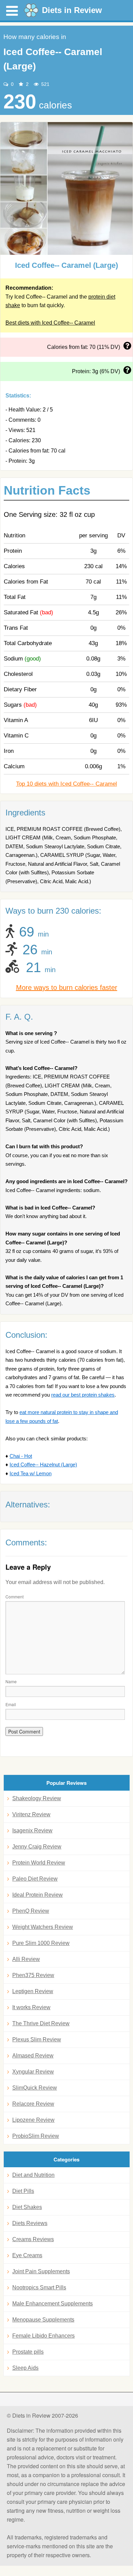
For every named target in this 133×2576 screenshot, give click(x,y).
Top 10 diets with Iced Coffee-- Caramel (66, 784)
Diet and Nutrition (33, 2175)
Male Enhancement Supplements (53, 2304)
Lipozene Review (33, 2120)
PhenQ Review (31, 1911)
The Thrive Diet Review (41, 2023)
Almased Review (33, 2056)
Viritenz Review (31, 1814)
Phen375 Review (33, 1975)
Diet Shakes (27, 2207)
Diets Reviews (30, 2223)
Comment (14, 1597)
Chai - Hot (21, 1456)
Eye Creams (27, 2255)
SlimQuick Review (35, 2088)
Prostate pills (28, 2352)
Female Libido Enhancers (43, 2336)
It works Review (31, 2007)
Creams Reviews (33, 2239)
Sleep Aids (25, 2368)
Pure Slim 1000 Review (41, 1943)
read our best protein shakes (83, 1395)
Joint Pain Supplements (41, 2271)
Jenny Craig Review (37, 1847)
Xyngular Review (33, 2072)
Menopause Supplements (43, 2320)
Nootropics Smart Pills (39, 2287)
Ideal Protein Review (38, 1895)
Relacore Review (33, 2104)
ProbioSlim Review (36, 2136)
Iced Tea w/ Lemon (31, 1473)
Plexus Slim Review (37, 2039)
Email (11, 1704)
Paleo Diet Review (35, 1879)
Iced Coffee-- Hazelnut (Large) (43, 1464)
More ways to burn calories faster (67, 988)
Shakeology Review (37, 1798)
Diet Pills (23, 2191)
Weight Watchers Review (43, 1927)
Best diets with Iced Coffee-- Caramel (50, 323)
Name (11, 1681)
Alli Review (26, 1959)
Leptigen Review (33, 1991)
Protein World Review (39, 1863)
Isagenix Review (32, 1830)
